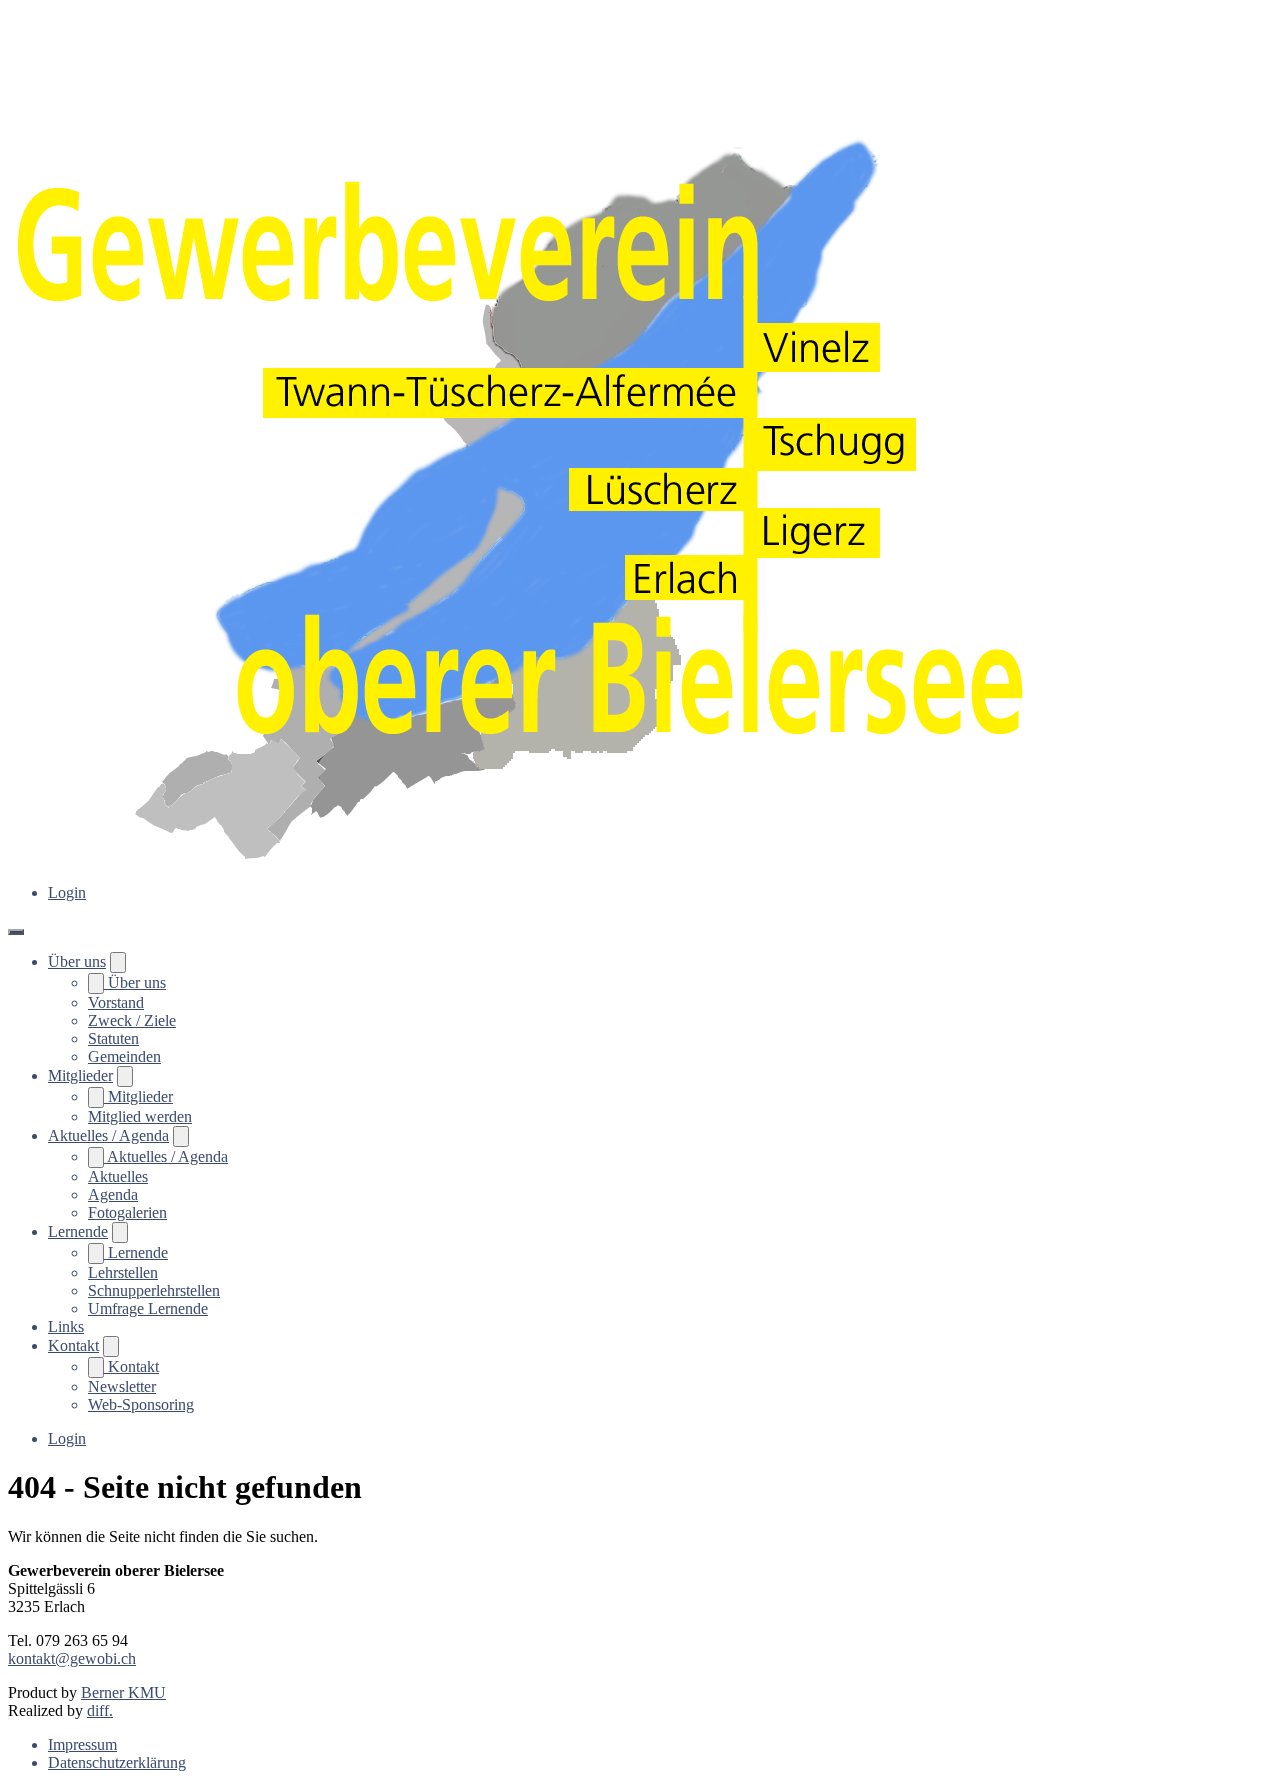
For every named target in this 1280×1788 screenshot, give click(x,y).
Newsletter (122, 1386)
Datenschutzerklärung (117, 1762)
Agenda (113, 1194)
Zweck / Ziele (132, 1020)
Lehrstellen (123, 1272)
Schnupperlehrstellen (154, 1290)
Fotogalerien (127, 1212)
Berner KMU (123, 1692)
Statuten (113, 1038)
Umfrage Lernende (148, 1308)
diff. (100, 1710)
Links (66, 1326)
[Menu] (16, 932)
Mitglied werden (140, 1116)
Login (67, 892)
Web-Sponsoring (141, 1404)
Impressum (82, 1744)
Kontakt (73, 1345)
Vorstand (116, 1002)
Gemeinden (124, 1056)
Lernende (78, 1231)
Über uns (77, 961)
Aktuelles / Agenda (108, 1135)
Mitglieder (80, 1075)
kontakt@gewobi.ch (72, 1658)
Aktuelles (118, 1176)
